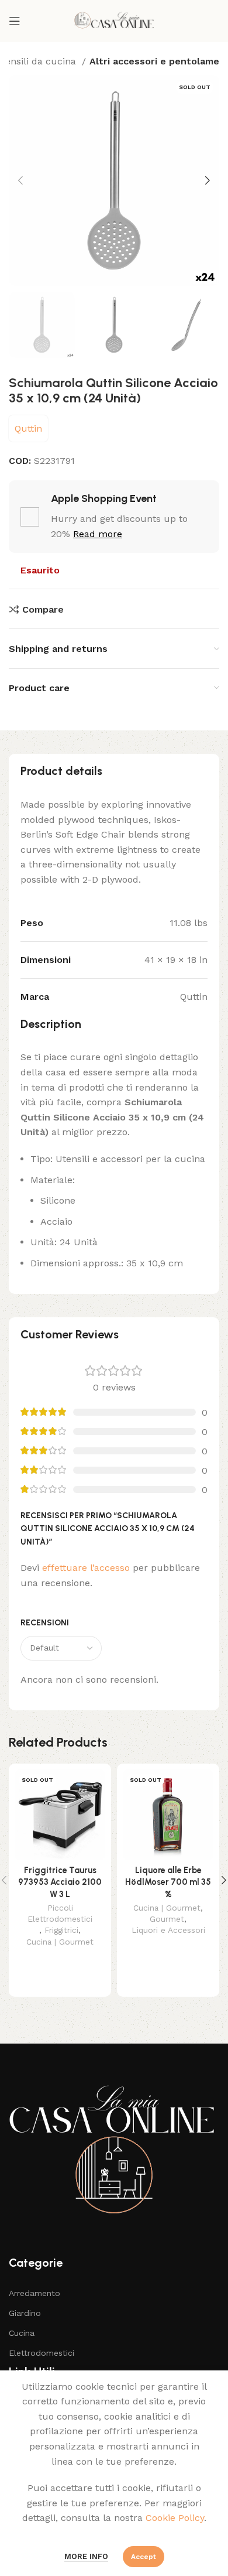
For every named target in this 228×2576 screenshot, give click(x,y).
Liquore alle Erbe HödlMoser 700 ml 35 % (168, 1882)
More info (86, 2556)
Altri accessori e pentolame (154, 61)
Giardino (25, 2313)
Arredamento (34, 2293)
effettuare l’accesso (86, 1568)
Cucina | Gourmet (60, 1942)
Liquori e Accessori (168, 1930)
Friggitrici (61, 1930)
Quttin (28, 428)
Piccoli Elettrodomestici (60, 1913)
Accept (144, 2557)
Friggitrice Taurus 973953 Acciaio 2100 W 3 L (60, 1882)
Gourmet (167, 1919)
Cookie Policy (175, 2518)
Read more (98, 534)
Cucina (22, 2333)
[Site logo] (114, 20)
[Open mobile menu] (15, 21)
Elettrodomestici (42, 2353)
